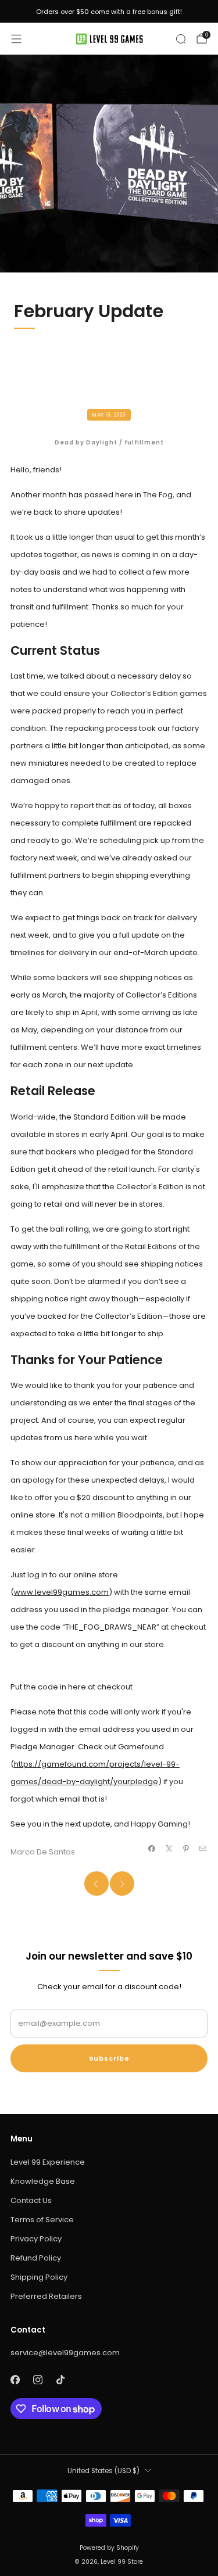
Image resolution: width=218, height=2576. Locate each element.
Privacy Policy (36, 2239)
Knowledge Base (43, 2181)
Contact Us (31, 2200)
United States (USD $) (103, 2471)
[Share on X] (169, 1848)
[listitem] (109, 12)
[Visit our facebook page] (15, 2380)
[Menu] (16, 39)
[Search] (181, 39)
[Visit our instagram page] (37, 2380)
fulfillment (144, 442)
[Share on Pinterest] (186, 1848)
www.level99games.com (61, 1592)
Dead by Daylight (86, 442)
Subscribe (109, 2058)
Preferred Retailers (46, 2296)
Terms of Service (42, 2220)
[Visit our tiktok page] (60, 2380)
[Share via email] (203, 1848)
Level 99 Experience (48, 2162)
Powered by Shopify (109, 2548)
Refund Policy (36, 2258)
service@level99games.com (65, 2353)
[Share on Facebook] (152, 1848)
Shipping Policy (39, 2277)
